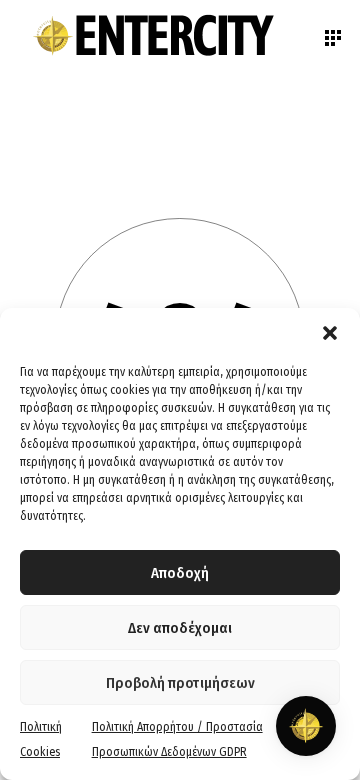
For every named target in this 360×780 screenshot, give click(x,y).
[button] (330, 333)
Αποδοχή (180, 573)
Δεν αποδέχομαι (180, 628)
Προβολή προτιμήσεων (180, 683)
